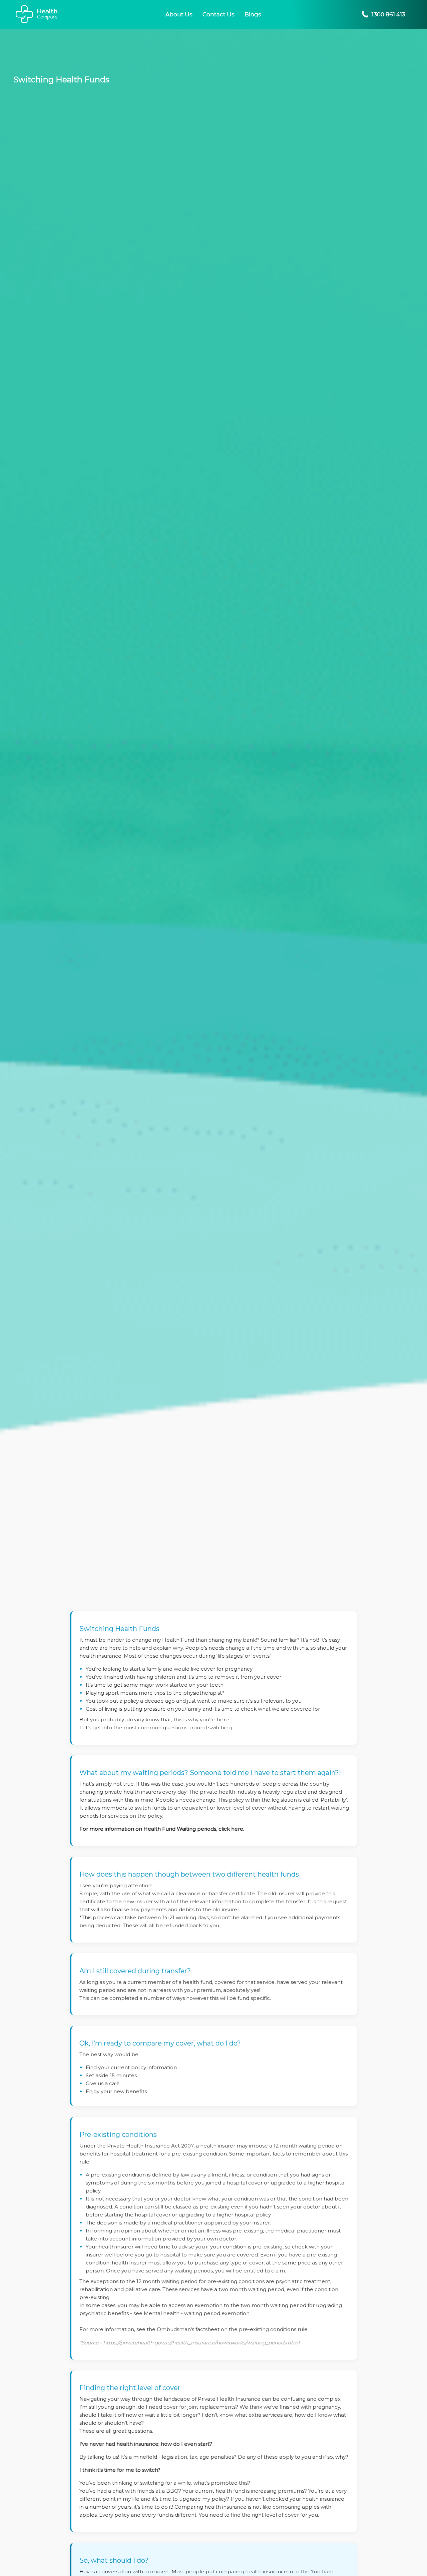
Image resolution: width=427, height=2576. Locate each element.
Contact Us (219, 14)
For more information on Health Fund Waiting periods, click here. (162, 1829)
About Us (179, 14)
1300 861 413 (388, 14)
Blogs (253, 14)
